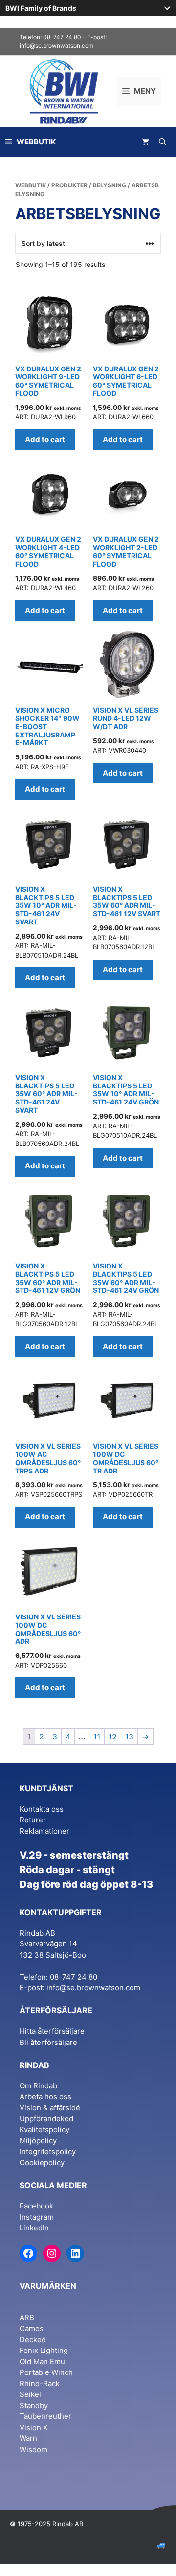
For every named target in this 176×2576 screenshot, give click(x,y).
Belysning (110, 185)
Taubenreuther (45, 2416)
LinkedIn (34, 2228)
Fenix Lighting (44, 2350)
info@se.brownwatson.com (56, 46)
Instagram (37, 2217)
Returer (33, 1820)
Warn (28, 2438)
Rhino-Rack (40, 2383)
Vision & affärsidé (50, 2108)
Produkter (69, 185)
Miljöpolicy (38, 2140)
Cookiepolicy (42, 2162)
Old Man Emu (42, 2361)
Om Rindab (38, 2086)
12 (113, 1737)
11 (97, 1737)
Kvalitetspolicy (44, 2130)
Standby (34, 2405)
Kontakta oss (42, 1809)
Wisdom (33, 2449)
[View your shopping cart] (145, 142)
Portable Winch (46, 2372)
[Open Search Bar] (163, 142)
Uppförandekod (46, 2118)
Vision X (34, 2427)
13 (129, 1737)
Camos (32, 2328)
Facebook (36, 2206)
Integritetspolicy (48, 2152)
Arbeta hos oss (45, 2096)
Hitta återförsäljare (52, 2031)
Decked (33, 2340)
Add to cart (45, 440)
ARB (27, 2318)
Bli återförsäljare (48, 2042)
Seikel (30, 2394)
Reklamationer (44, 1831)
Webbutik (31, 185)
